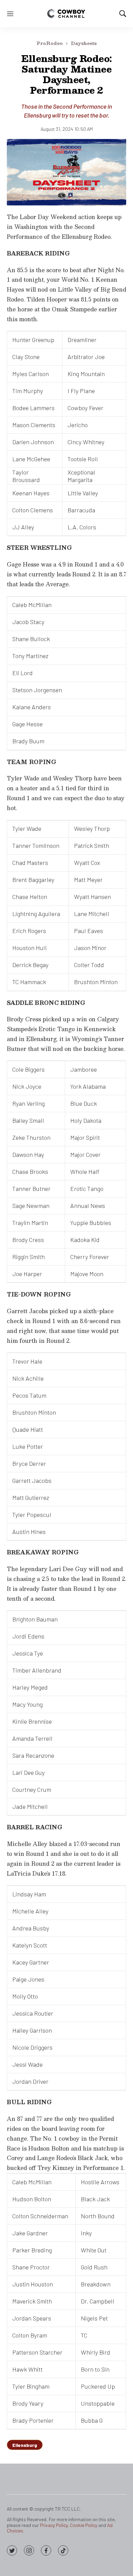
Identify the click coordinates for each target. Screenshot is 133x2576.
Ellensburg (25, 2445)
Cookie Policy (84, 2525)
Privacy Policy (54, 2525)
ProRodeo (50, 43)
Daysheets (84, 43)
